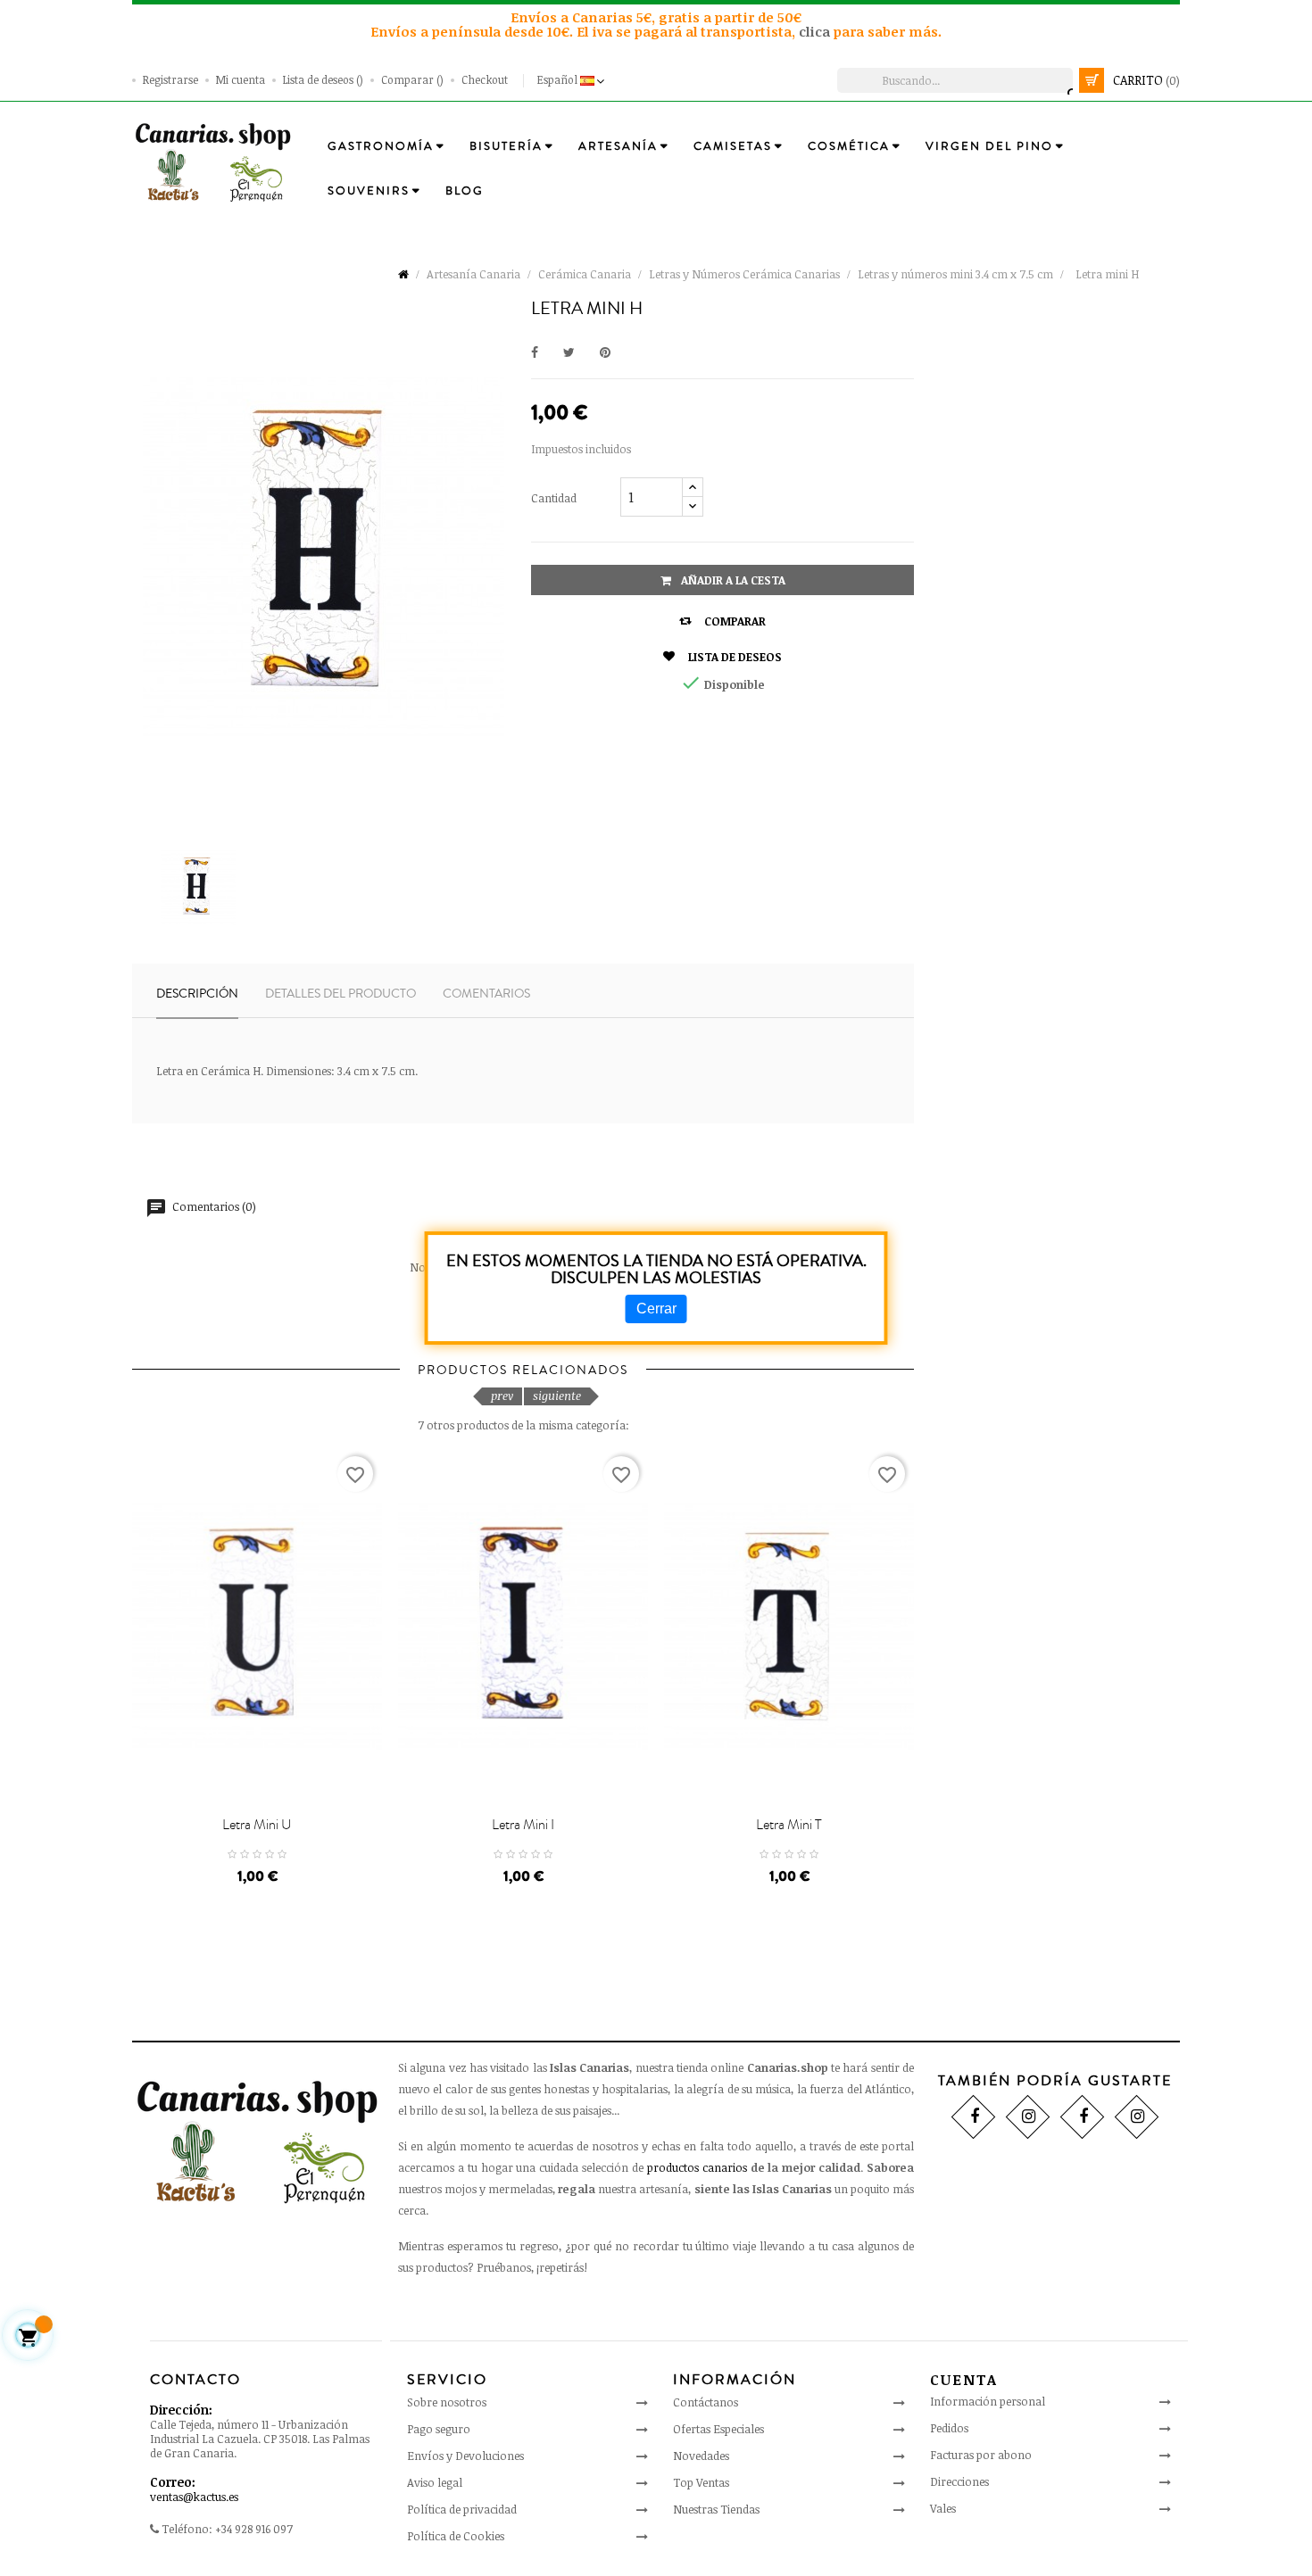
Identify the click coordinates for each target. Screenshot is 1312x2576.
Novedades (701, 2456)
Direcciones (959, 2481)
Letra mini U (257, 1825)
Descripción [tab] (197, 994)
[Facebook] (973, 2116)
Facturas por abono (981, 2455)
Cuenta (964, 2380)
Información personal (988, 2401)
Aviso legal (435, 2482)
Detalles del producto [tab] (340, 994)
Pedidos (949, 2428)
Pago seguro (439, 2429)
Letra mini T (789, 1825)
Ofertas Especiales (718, 2429)
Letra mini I (523, 1825)
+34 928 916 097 (254, 2529)
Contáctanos (706, 2402)
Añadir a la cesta (732, 580)
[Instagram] (1028, 2116)
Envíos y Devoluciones (465, 2456)
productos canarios (697, 2167)
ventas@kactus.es (194, 2497)
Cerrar (656, 1309)
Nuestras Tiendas (716, 2509)
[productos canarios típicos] (213, 162)
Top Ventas (701, 2482)
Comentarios (486, 994)
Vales (943, 2508)
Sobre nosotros (447, 2402)
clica (816, 31)
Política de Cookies (456, 2536)
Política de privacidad (462, 2509)
